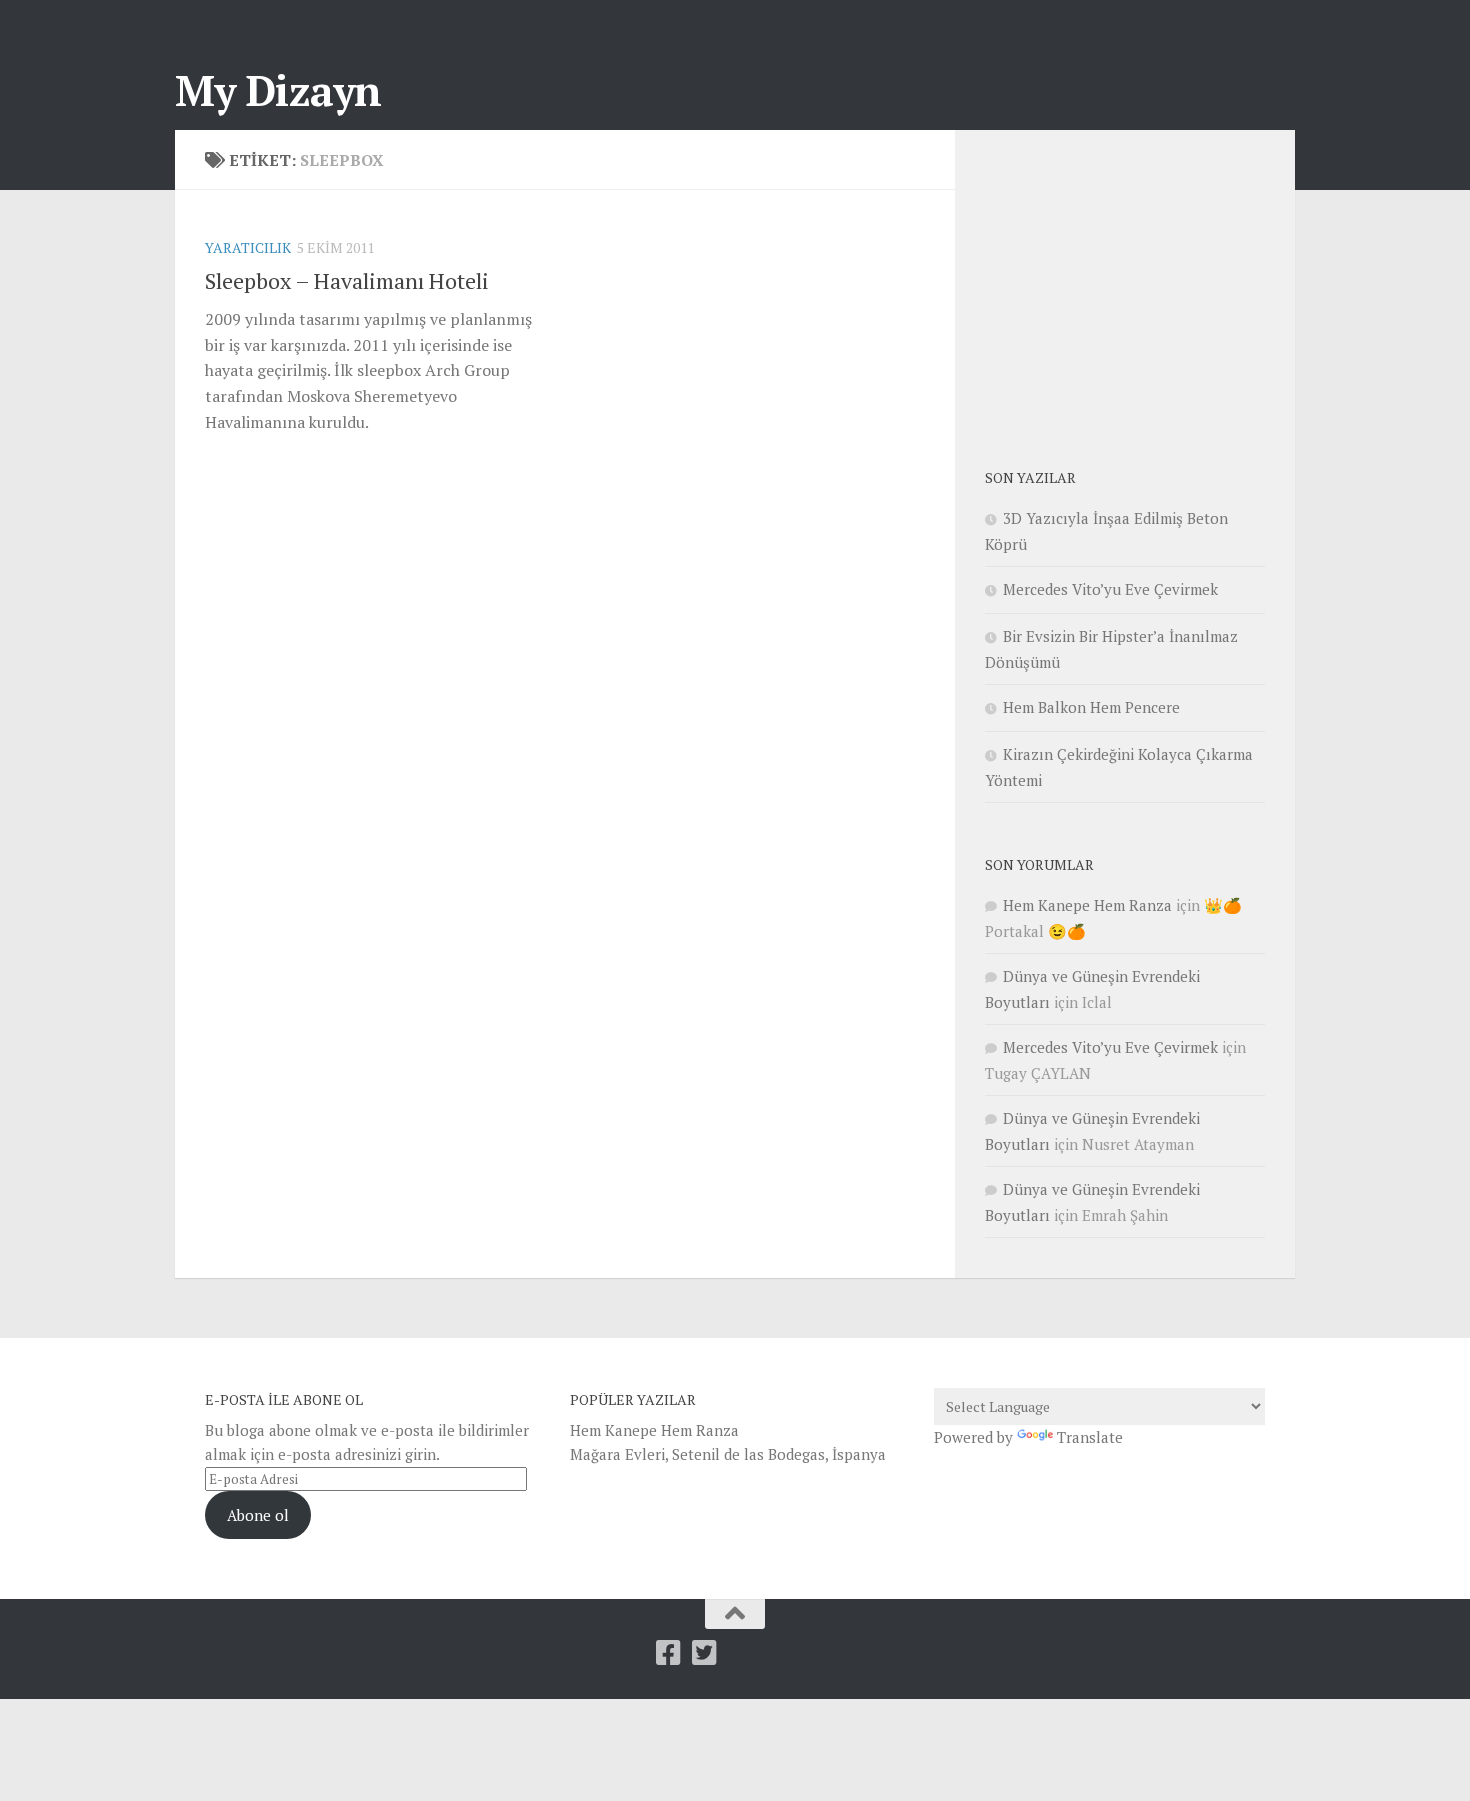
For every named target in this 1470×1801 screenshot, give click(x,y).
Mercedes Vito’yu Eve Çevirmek (1110, 589)
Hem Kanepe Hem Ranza (1087, 905)
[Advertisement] (1135, 285)
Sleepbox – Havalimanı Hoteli (347, 280)
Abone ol (258, 1515)
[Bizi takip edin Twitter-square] (704, 1653)
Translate (1090, 1437)
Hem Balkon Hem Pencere (1091, 707)
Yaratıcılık (248, 247)
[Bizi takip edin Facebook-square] (668, 1653)
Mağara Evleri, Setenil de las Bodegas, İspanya (728, 1454)
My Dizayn (278, 90)
